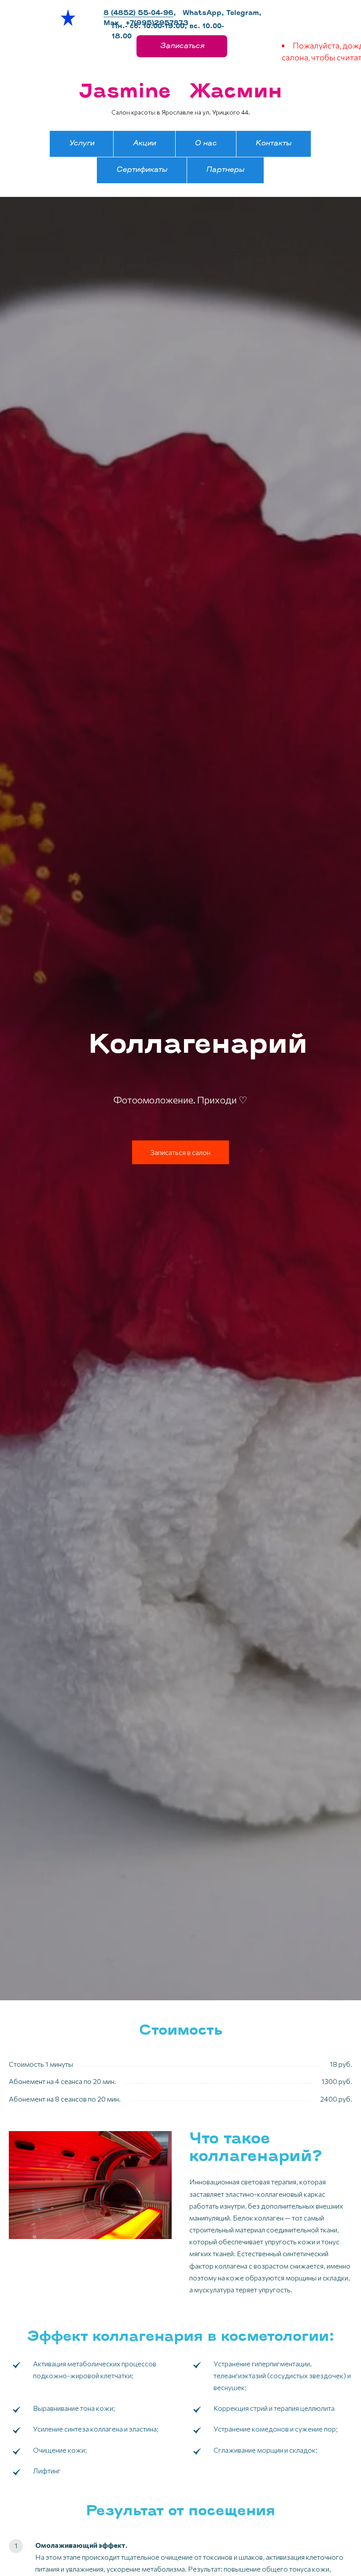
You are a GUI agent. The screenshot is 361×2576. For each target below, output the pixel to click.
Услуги (82, 144)
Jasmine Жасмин (180, 92)
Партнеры (225, 170)
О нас (206, 144)
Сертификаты (142, 170)
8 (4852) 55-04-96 (138, 13)
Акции (144, 144)
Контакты (273, 144)
